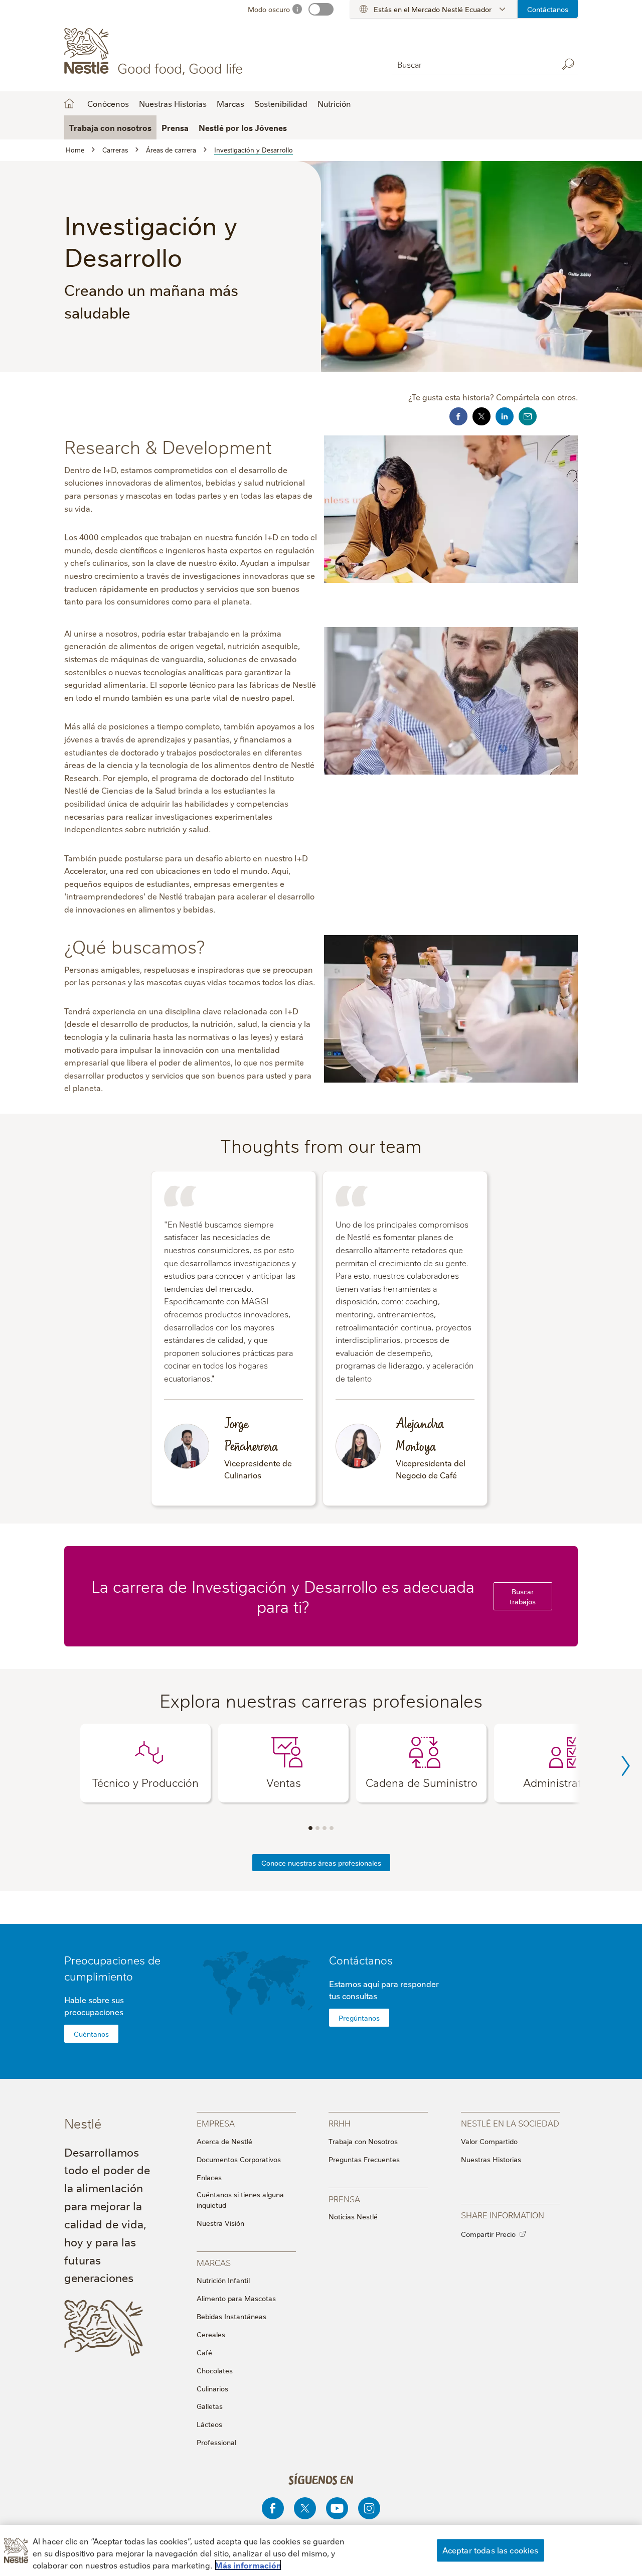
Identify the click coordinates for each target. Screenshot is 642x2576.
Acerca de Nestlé (224, 2141)
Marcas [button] (230, 103)
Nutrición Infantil (223, 2280)
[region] (321, 2550)
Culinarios (212, 2388)
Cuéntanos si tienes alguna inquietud (240, 2200)
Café (204, 2352)
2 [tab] (317, 1828)
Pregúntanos (359, 2018)
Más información (248, 2565)
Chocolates (215, 2370)
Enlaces (209, 2177)
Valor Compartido (489, 2141)
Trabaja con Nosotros (363, 2141)
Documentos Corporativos (239, 2159)
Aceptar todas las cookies (491, 2550)
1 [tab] (310, 1828)
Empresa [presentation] (216, 2123)
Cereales (211, 2334)
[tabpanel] (145, 1763)
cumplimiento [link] (99, 1976)
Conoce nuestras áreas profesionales (321, 1863)
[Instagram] (369, 2508)
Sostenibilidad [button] (281, 103)
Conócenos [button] (108, 103)
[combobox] (472, 64)
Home (69, 103)
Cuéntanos (91, 2034)
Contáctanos (548, 9)
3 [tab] (325, 1828)
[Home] (155, 52)
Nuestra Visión (220, 2223)
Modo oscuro (269, 9)
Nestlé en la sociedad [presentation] (510, 2123)
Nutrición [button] (334, 103)
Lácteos (209, 2424)
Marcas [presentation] (214, 2262)
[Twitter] (305, 2508)
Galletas (210, 2406)
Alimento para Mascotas (236, 2298)
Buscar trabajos (523, 1596)
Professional (216, 2442)
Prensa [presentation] (344, 2199)
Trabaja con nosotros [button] (110, 127)
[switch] (321, 9)
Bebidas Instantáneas (231, 2316)
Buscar (568, 64)
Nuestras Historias (173, 103)
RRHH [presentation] (340, 2123)
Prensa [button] (175, 127)
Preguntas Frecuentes (364, 2159)
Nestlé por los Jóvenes (243, 127)
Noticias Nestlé (353, 2216)
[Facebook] (273, 2508)
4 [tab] (332, 1828)
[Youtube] (337, 2508)
